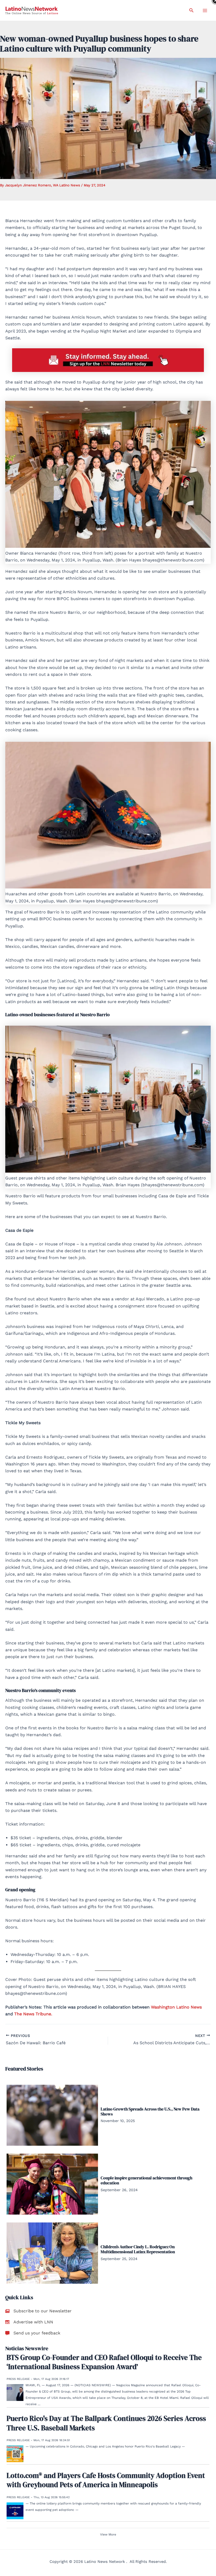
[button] (192, 10)
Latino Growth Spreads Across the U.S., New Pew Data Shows (150, 2111)
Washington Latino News (176, 2007)
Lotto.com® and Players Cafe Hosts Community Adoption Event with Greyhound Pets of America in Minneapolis (106, 2480)
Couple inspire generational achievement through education (146, 2180)
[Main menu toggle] (205, 11)
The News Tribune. (33, 2014)
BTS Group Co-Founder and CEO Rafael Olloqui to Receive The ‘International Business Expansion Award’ (104, 2362)
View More (108, 2534)
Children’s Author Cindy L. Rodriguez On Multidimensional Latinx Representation (138, 2249)
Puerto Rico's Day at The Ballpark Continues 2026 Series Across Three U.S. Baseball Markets (106, 2423)
